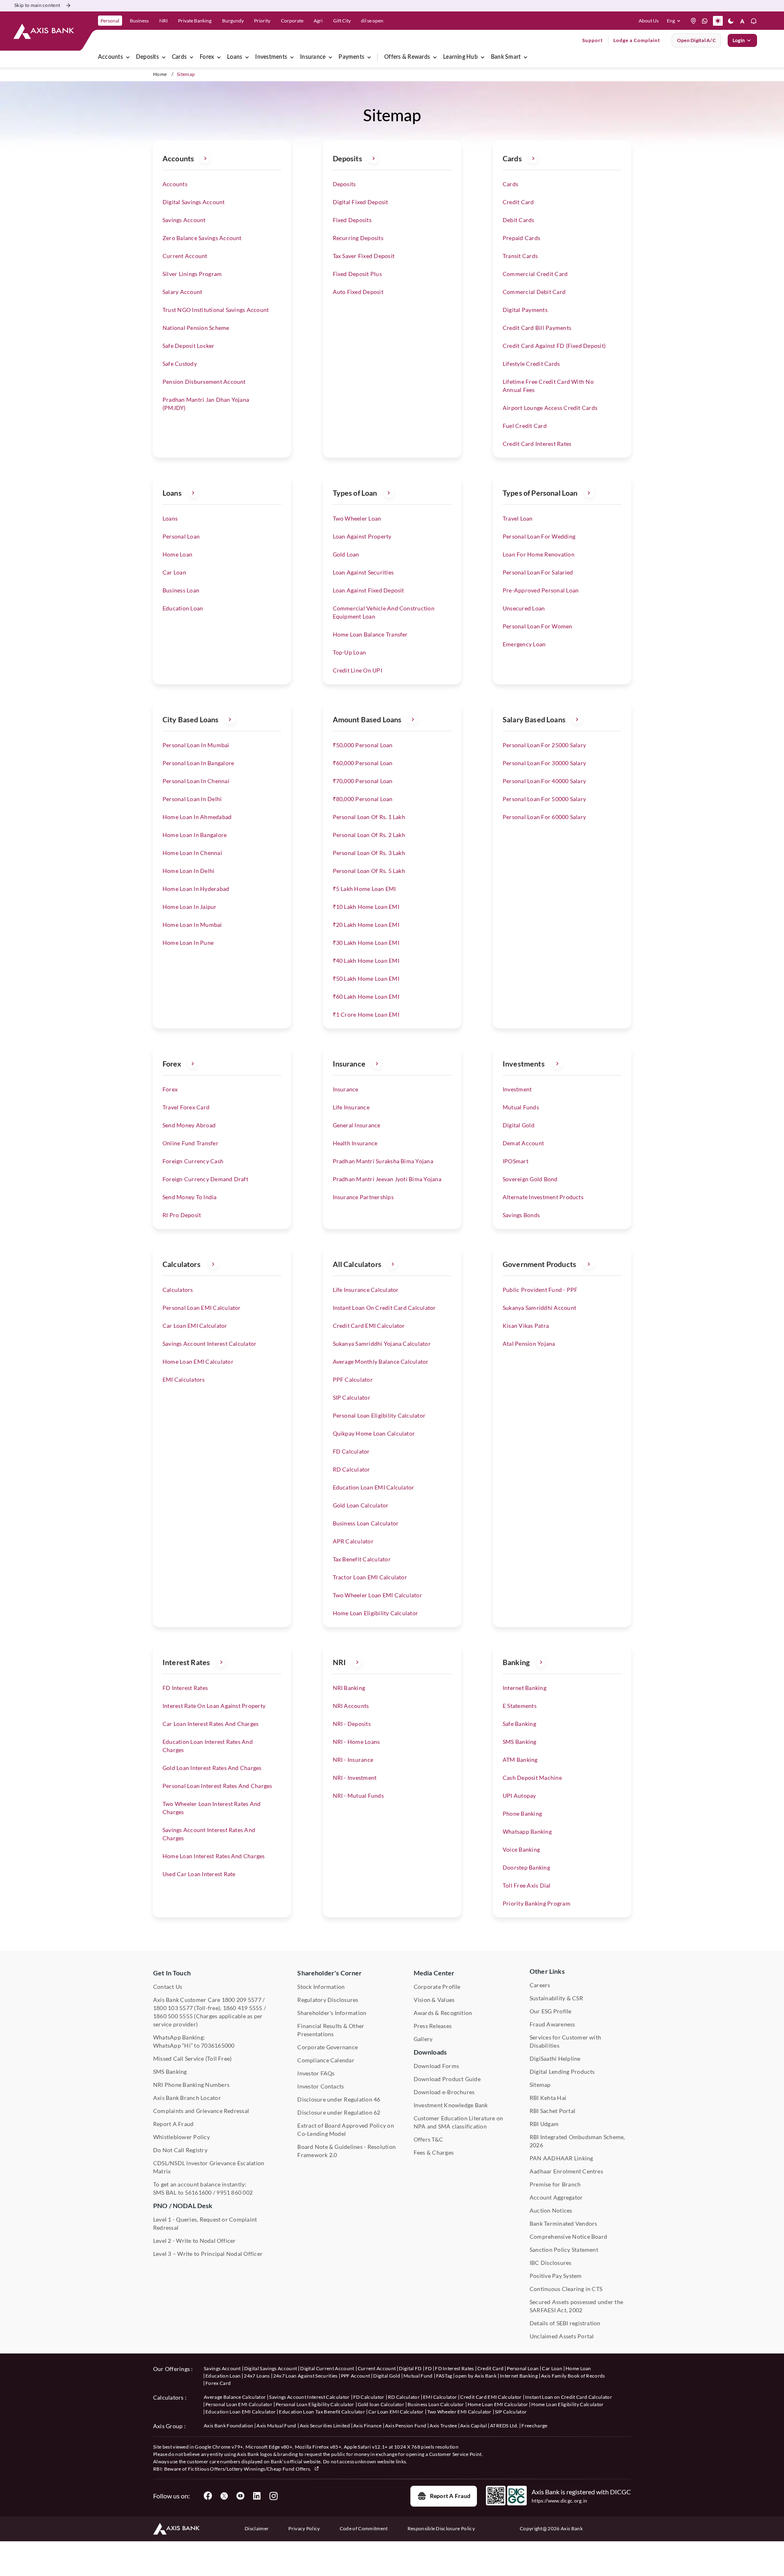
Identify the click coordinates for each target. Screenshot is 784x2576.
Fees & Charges (434, 2152)
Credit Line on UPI (357, 670)
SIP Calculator (352, 1397)
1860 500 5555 (173, 2016)
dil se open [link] (372, 21)
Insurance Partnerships (363, 1197)
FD (429, 2368)
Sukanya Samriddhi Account (539, 1308)
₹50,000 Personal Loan (363, 745)
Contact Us (168, 1987)
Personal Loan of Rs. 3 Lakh (369, 853)
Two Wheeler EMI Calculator (459, 2412)
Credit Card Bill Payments (537, 328)
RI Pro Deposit (182, 1215)
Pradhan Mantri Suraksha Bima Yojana (383, 1161)
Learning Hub (460, 57)
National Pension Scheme (196, 328)
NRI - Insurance (353, 1760)
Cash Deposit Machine (532, 1778)
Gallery (423, 2039)
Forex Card (218, 2383)
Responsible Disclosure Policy (441, 2528)
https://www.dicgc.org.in (560, 2501)
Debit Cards (519, 220)
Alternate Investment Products (543, 1197)
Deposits (147, 57)
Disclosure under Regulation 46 (339, 2099)
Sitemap (540, 2085)
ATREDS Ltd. (504, 2426)
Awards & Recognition (443, 2013)
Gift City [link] (342, 21)
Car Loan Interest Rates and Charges (210, 1724)
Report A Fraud (173, 2124)
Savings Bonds (521, 1215)
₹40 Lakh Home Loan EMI (366, 961)
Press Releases (433, 2026)
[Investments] (292, 57)
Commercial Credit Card (535, 274)
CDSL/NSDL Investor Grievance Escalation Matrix (209, 2167)
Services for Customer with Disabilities (565, 2041)
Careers (540, 1985)
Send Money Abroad (189, 1125)
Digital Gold (519, 1125)
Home (160, 74)
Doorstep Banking (526, 1867)
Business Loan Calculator (366, 1523)
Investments (271, 57)
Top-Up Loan (350, 652)
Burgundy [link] (233, 21)
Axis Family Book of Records (573, 2376)
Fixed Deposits (352, 220)
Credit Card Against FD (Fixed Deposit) (554, 346)
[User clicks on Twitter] (224, 2496)
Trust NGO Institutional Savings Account (216, 310)
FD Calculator (351, 1451)
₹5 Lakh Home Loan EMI (364, 889)
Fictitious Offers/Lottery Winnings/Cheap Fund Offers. (250, 2469)
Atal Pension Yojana (529, 1344)
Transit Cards (520, 256)
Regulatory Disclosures (328, 2000)
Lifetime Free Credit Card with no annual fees (548, 386)
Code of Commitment (364, 2528)
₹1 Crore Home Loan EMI (366, 1014)
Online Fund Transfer (190, 1143)
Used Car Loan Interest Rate (199, 1874)
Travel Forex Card (186, 1107)
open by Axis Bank (476, 2376)
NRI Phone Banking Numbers (191, 2085)
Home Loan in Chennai (192, 853)
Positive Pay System (556, 2276)
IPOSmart (516, 1161)
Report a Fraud (450, 2496)
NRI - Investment (355, 1778)
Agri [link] (318, 21)
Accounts (110, 57)
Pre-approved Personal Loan (541, 590)
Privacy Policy (304, 2528)
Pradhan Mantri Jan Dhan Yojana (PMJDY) (206, 404)
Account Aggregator (556, 2197)
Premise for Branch (555, 2184)
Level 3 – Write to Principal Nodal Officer (208, 2254)
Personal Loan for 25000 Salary (544, 745)
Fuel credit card (525, 426)
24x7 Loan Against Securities (305, 2376)
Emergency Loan (524, 644)
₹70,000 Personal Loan (363, 781)
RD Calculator (352, 1469)
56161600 (198, 2192)
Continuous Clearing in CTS (566, 2289)
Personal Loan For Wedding (539, 536)
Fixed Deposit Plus (357, 274)
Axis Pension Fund (406, 2426)
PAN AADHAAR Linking (561, 2158)
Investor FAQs (316, 2073)
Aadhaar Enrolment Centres (566, 2171)
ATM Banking (520, 1760)
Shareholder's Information (332, 2013)
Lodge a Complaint (637, 40)
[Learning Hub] (483, 57)
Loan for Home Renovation (539, 554)
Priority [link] (262, 21)
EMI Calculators (184, 1379)
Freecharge (534, 2426)
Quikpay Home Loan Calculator (374, 1433)
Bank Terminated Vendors (563, 2223)
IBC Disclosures (551, 2263)
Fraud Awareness (552, 2024)
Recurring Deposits (358, 238)
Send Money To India (190, 1197)
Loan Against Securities (363, 572)
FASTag (444, 2376)
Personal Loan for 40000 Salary (544, 781)
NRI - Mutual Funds (358, 1796)
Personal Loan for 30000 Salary (544, 763)
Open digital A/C (696, 40)
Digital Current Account (327, 2368)
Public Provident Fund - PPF (540, 1290)
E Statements (520, 1706)
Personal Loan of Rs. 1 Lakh (369, 817)
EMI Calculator (440, 2397)
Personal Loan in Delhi (192, 799)
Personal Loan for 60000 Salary (544, 817)
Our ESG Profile (551, 2011)
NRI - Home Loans (356, 1742)
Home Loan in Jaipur (190, 907)
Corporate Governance (327, 2047)
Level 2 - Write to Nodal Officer (195, 2241)
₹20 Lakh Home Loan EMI (366, 925)
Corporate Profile (437, 1987)
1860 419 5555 (243, 2008)
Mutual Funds (521, 1107)
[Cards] (192, 57)
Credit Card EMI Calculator (369, 1326)
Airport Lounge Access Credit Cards (550, 408)
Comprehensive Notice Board (568, 2236)
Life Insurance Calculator (366, 1290)
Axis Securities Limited (325, 2426)
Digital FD (410, 2368)
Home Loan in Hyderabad (196, 889)
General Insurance (357, 1125)
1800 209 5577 (242, 2000)
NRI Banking (349, 1688)
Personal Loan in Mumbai (196, 745)
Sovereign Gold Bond (530, 1179)
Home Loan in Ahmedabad (197, 817)
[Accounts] (128, 57)
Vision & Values (434, 2000)
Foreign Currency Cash (193, 1161)
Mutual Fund (418, 2376)
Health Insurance (355, 1143)
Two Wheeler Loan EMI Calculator (378, 1595)
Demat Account (523, 1143)
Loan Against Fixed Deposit (369, 590)
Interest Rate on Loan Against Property (214, 1706)
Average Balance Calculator (235, 2397)
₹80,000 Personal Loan (363, 799)
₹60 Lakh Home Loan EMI (366, 996)
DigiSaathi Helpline (555, 2058)
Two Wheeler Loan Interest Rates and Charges (212, 1808)
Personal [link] (110, 21)
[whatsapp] (705, 21)
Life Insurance (351, 1107)
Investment (517, 1089)
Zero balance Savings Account (202, 238)
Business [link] (139, 21)
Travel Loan (518, 518)
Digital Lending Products (562, 2072)
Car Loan (174, 572)
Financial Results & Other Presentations (331, 2030)
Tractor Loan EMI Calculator (370, 1577)
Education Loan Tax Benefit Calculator (322, 2412)
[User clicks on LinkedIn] (257, 2496)
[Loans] (247, 57)
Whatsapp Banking (527, 1831)
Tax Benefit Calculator (362, 1559)
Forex (207, 57)
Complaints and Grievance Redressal (201, 2111)
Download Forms (436, 2066)
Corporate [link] (292, 21)
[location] (693, 21)
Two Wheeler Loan (357, 518)
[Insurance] (330, 57)
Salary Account (182, 292)
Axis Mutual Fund (276, 2426)
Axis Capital (473, 2426)
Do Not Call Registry (180, 2150)
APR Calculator (353, 1541)
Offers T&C (428, 2139)
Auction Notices (551, 2210)
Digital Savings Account (194, 202)
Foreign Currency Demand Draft (205, 1179)
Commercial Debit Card (534, 292)
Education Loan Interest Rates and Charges (208, 1746)
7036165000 (218, 2045)
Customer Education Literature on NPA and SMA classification (459, 2122)
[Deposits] (164, 57)
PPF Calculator (353, 1379)
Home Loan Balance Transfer (370, 634)
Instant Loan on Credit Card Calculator (384, 1308)
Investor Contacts (321, 2086)
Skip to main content (37, 5)
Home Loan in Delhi (188, 871)
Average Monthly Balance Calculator (381, 1361)
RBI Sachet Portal (552, 2111)
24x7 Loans (257, 2376)
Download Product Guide (447, 2079)
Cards (179, 57)
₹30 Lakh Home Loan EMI (366, 943)
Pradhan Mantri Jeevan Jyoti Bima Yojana (387, 1179)
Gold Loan (346, 554)
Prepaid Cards (521, 238)
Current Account (185, 256)
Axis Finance (367, 2426)
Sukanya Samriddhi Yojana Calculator (382, 1344)
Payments (351, 57)
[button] (675, 21)
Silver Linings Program (192, 274)
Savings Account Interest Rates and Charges (209, 1834)
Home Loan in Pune (188, 943)
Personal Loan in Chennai (196, 781)
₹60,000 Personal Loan (363, 763)
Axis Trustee (443, 2426)
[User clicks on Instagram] (273, 2496)
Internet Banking (525, 1688)
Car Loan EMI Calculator (195, 1326)
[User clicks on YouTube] (241, 2496)
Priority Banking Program (537, 1903)
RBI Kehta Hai (548, 2098)
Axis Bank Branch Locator (187, 2098)
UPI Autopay (519, 1796)
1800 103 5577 (173, 2008)
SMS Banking (520, 1742)
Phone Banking (522, 1813)
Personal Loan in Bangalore (198, 763)
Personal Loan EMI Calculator (202, 1308)
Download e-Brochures (444, 2092)
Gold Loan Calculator (361, 1505)
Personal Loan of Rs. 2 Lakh (369, 835)
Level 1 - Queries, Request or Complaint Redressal (205, 2223)
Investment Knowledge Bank (451, 2105)
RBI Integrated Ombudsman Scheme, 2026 (577, 2141)
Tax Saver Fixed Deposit (364, 256)
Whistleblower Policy (182, 2137)
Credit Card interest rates (537, 444)
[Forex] (219, 57)
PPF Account (356, 2376)
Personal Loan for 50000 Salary (544, 799)
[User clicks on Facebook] (208, 2496)
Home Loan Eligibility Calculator (376, 1613)
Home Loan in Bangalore (195, 835)
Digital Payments (525, 310)
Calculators (178, 1290)
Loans (235, 57)
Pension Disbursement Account (204, 382)
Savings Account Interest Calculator (209, 1344)
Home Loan (177, 554)
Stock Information (321, 1987)
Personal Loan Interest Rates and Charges (217, 1786)
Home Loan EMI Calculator (198, 1361)
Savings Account (184, 220)
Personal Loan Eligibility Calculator (379, 1415)
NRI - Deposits (352, 1724)
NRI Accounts (351, 1706)
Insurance (313, 57)
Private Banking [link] (195, 21)
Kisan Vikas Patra (526, 1326)
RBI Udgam (544, 2124)
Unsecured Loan (524, 608)
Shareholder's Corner (330, 1973)
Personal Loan (181, 536)
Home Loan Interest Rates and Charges (214, 1856)
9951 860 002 (235, 2192)
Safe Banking (519, 1724)
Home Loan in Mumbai (192, 925)
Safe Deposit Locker (189, 346)
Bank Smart (506, 57)
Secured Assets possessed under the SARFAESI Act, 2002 (576, 2306)
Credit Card (518, 202)
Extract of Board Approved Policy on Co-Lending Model (345, 2130)
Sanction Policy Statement (564, 2250)
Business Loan (181, 590)
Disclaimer (257, 2528)
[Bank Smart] (526, 57)
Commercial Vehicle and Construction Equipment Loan (384, 612)
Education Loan (183, 608)
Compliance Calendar (326, 2060)
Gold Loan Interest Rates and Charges (212, 1768)
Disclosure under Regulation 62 (339, 2112)
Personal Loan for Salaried (538, 572)
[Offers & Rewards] (435, 57)
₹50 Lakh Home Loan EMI (366, 979)
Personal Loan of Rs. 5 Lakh (369, 871)
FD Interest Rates (185, 1688)
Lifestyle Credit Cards (531, 364)
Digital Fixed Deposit (361, 202)
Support (593, 40)
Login (739, 40)
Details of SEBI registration (565, 2323)
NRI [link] (164, 21)
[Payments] (369, 57)
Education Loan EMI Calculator (374, 1487)
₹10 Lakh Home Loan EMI (366, 907)
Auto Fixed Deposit (358, 292)
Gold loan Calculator (381, 2404)
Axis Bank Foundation (228, 2426)
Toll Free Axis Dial (527, 1885)
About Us (649, 21)
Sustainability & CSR (556, 1998)
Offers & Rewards (407, 57)
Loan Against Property (362, 536)
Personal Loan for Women (538, 626)
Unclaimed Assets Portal (562, 2336)
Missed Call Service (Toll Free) (192, 2058)
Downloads (430, 2052)
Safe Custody (180, 364)
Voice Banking (521, 1849)
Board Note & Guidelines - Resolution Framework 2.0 (346, 2151)
